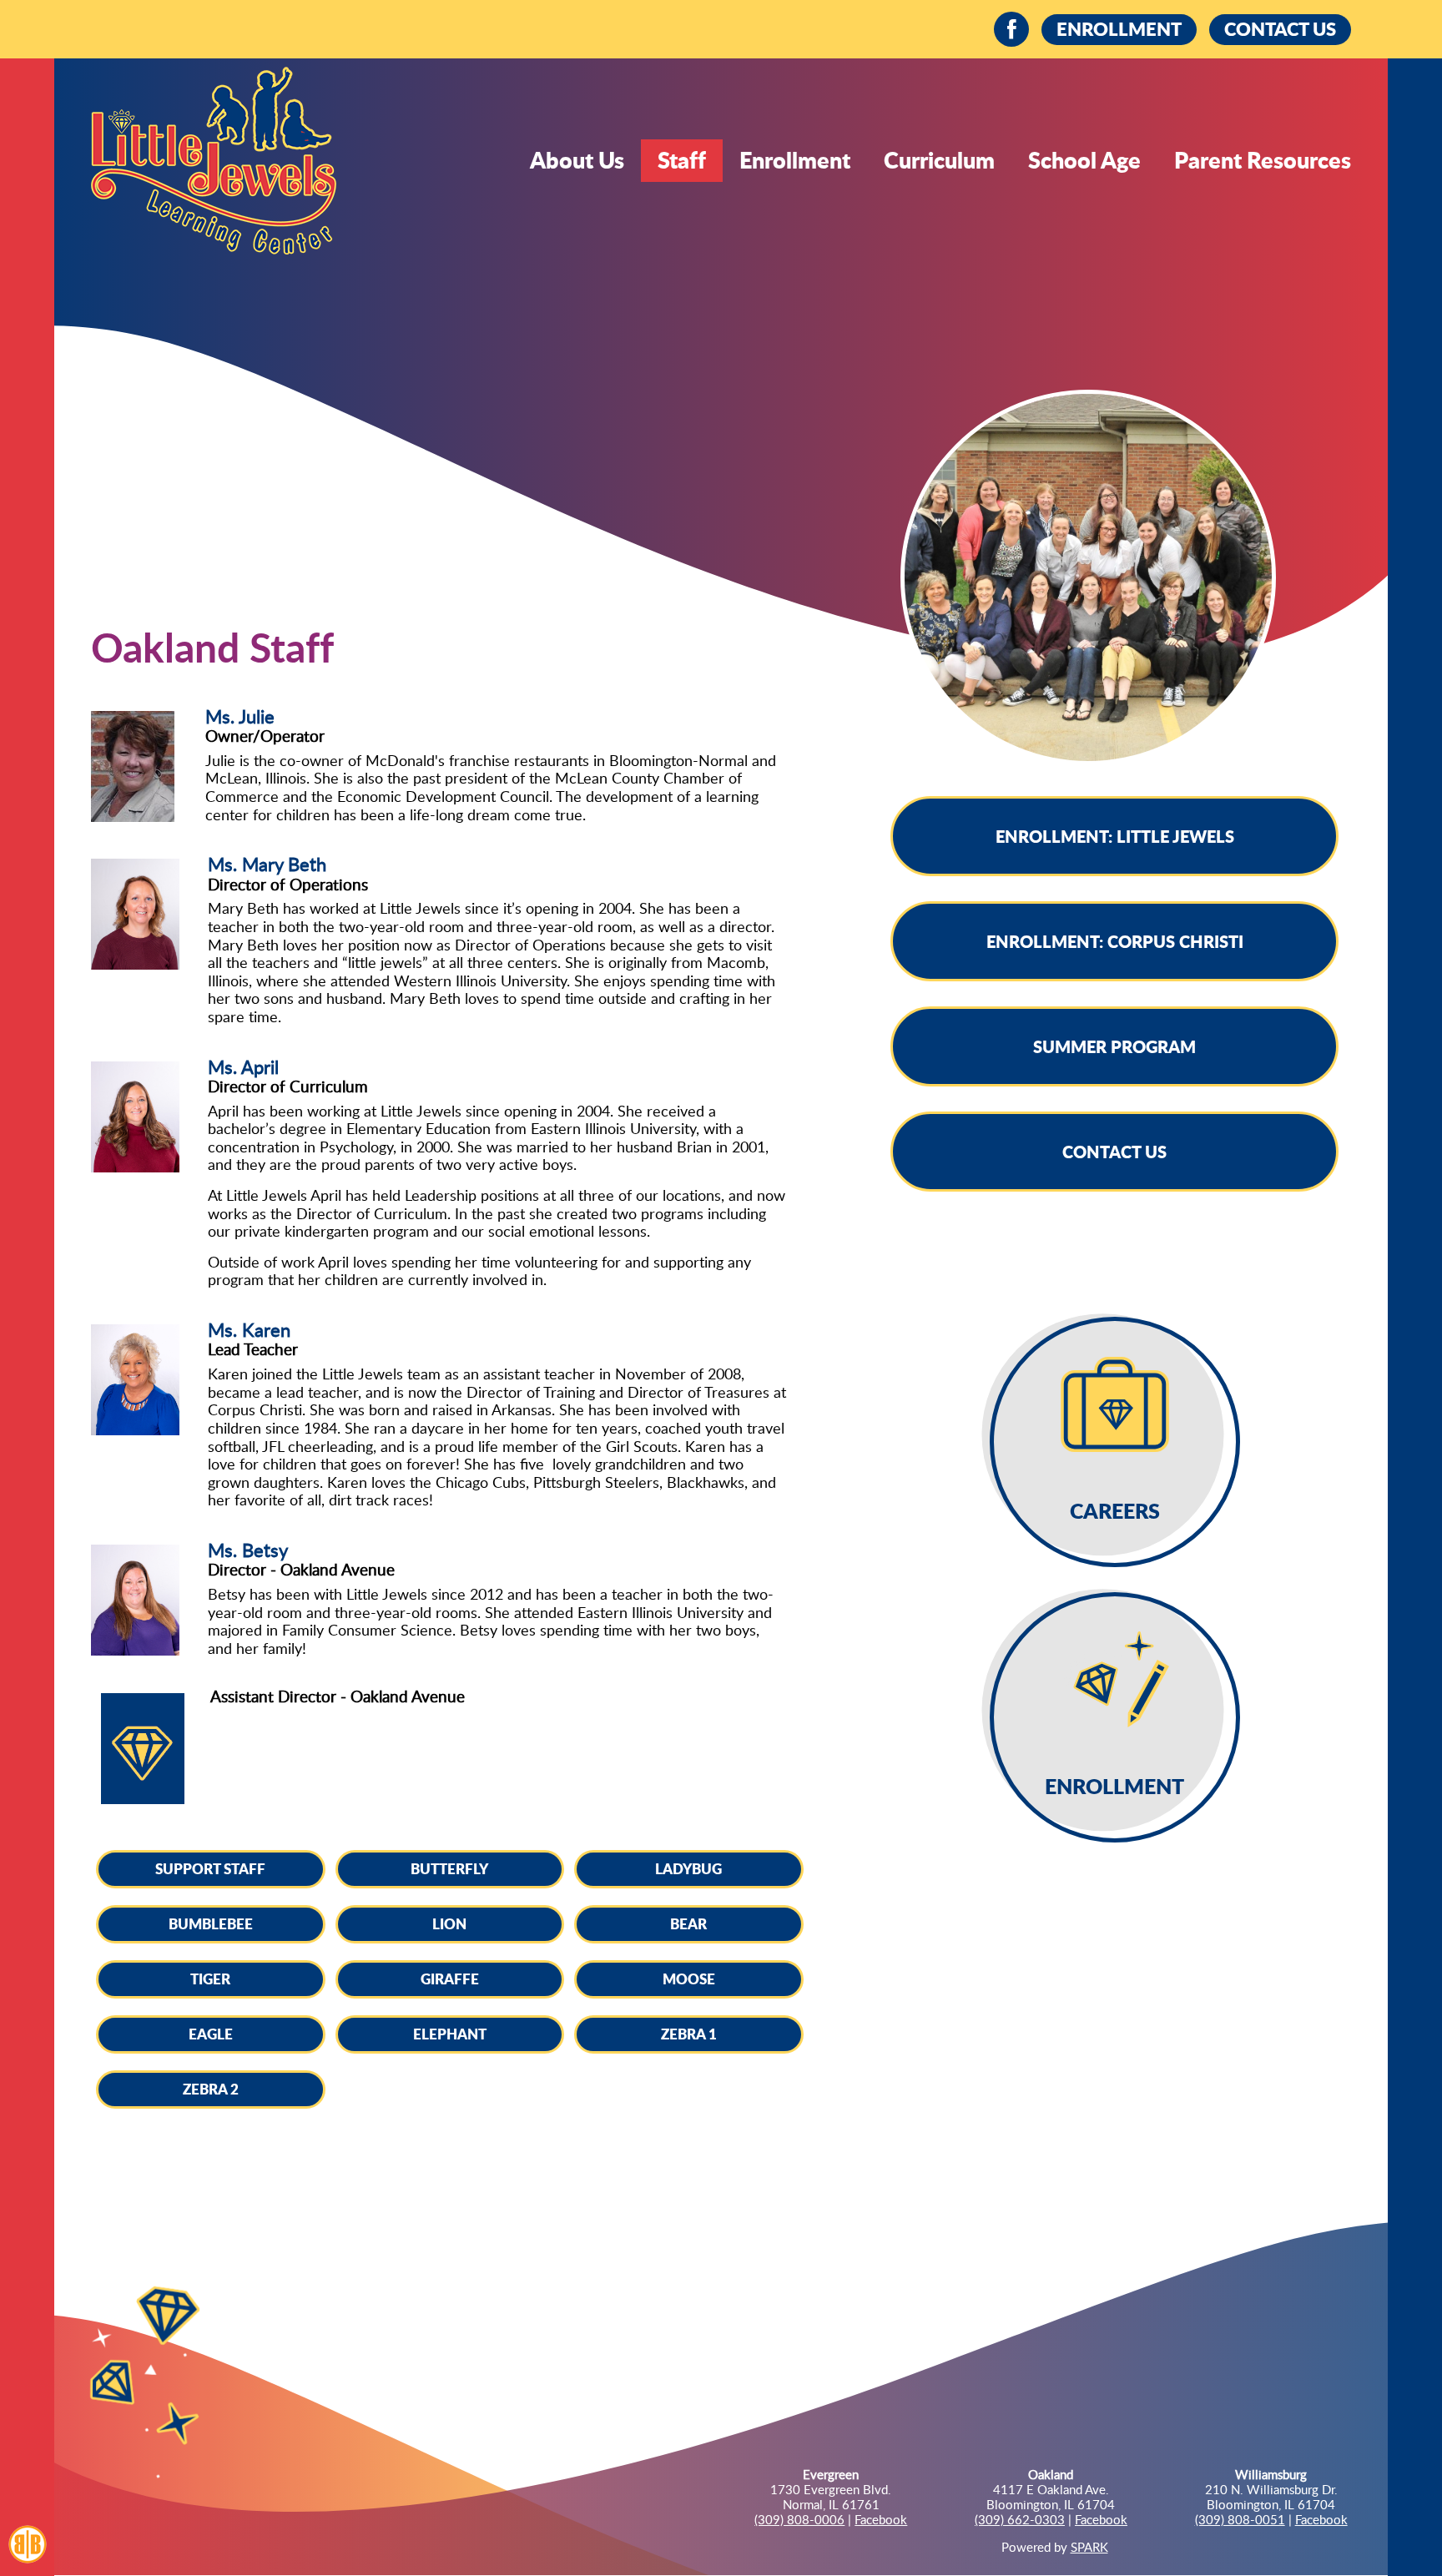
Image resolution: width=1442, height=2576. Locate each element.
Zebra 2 (211, 2089)
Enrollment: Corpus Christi (1115, 941)
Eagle (211, 2034)
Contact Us (1114, 1152)
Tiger (210, 1979)
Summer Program (1114, 1046)
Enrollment (795, 160)
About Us (577, 160)
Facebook (881, 2519)
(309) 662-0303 (1020, 2519)
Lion (449, 1923)
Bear (688, 1923)
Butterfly (449, 1868)
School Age (1084, 160)
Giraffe (450, 1979)
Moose (689, 1979)
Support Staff (210, 1868)
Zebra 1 (689, 2034)
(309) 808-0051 (1240, 2519)
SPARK (1089, 2547)
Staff (682, 160)
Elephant (450, 2034)
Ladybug (688, 1868)
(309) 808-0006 (799, 2519)
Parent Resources (1263, 160)
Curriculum (939, 160)
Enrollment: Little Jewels (1115, 836)
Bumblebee (211, 1923)
